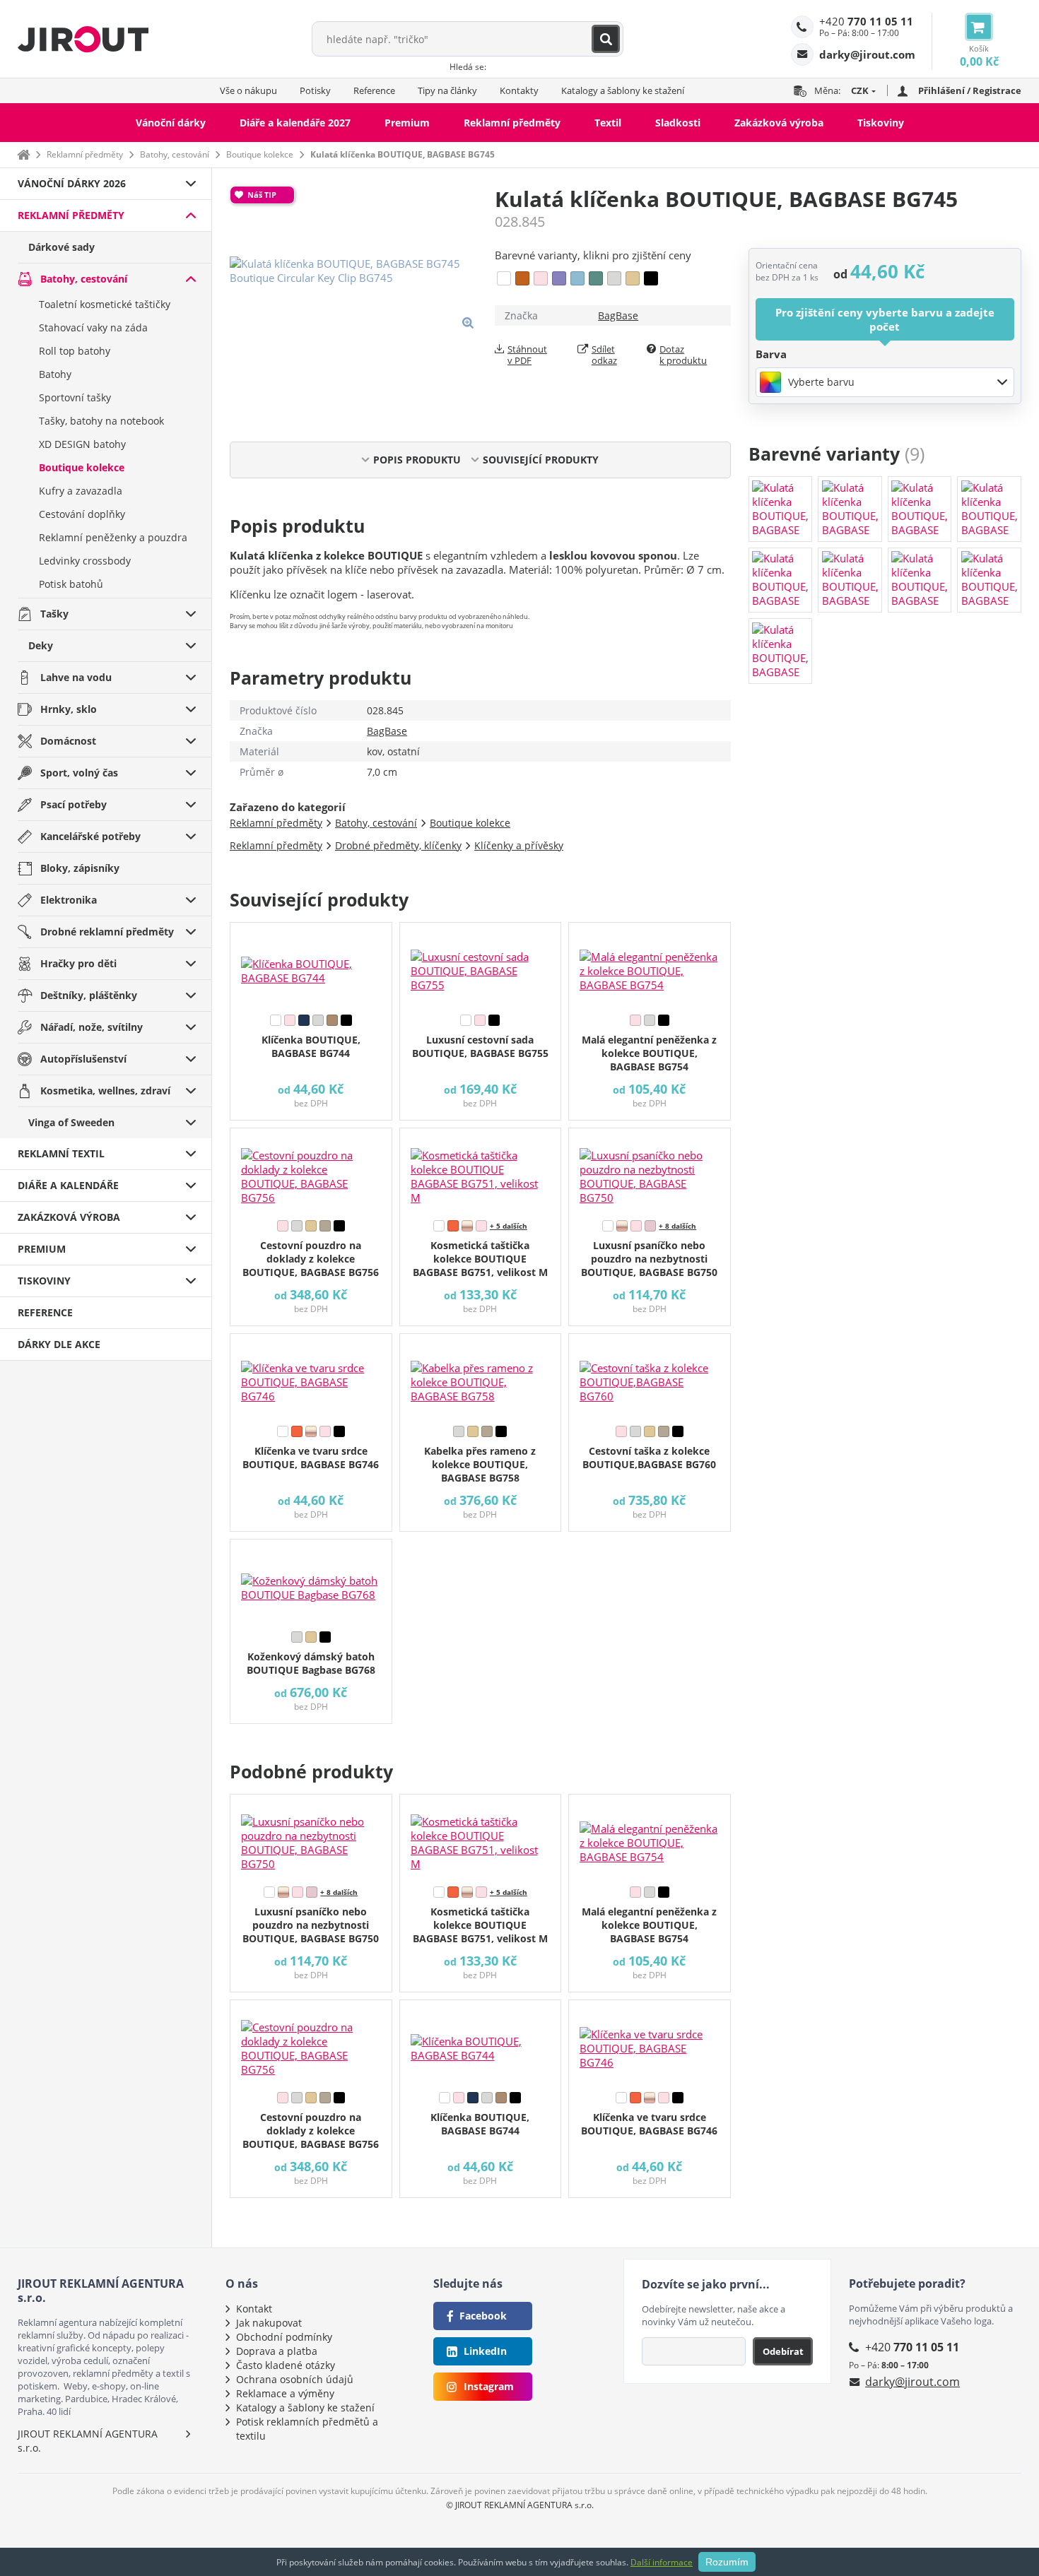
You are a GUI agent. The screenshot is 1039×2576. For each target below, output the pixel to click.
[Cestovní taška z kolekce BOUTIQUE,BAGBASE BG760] (650, 1376)
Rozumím (727, 2562)
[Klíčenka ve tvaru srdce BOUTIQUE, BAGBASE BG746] (311, 1376)
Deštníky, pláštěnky (89, 995)
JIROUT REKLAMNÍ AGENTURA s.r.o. (88, 2441)
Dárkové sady (61, 247)
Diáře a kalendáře (68, 1185)
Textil (608, 123)
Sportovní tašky (75, 397)
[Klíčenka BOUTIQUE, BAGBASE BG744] (311, 965)
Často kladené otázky (286, 2365)
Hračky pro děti (78, 963)
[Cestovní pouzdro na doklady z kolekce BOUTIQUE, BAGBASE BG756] (311, 1171)
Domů (23, 154)
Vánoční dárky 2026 (72, 183)
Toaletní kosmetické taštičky (105, 304)
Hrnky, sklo (69, 709)
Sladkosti (678, 123)
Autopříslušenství (83, 1059)
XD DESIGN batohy (82, 444)
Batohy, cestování (175, 154)
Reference (374, 90)
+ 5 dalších (509, 1226)
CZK (860, 90)
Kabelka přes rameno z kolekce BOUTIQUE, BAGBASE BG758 (480, 1464)
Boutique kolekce (260, 154)
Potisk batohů (71, 584)
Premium (407, 123)
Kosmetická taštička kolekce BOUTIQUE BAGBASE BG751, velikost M (480, 1259)
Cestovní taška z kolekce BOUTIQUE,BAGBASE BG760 (649, 1458)
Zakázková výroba (779, 123)
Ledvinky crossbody (85, 561)
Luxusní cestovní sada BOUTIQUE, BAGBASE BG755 (480, 1046)
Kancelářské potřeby (90, 836)
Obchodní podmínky (284, 2337)
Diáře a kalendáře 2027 (295, 123)
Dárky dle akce (59, 1344)
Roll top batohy (75, 351)
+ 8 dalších (677, 1226)
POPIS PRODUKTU (417, 460)
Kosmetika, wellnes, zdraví (105, 1091)
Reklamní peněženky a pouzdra (113, 537)
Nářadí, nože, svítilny (92, 1027)
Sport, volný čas (79, 773)
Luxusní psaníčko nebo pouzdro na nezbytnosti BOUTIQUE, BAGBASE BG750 (649, 1259)
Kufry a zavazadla (81, 491)
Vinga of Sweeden (71, 1122)
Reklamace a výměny (285, 2393)
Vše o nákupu (248, 90)
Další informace (662, 2562)
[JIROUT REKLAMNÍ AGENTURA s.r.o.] (83, 39)
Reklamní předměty (512, 123)
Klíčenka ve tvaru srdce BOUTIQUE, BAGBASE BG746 (311, 1458)
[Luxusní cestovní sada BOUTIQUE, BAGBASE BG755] (481, 965)
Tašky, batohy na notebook (101, 421)
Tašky (54, 614)
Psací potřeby (74, 804)
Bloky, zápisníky (80, 868)
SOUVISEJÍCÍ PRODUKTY (541, 460)
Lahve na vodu (76, 677)
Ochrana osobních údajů (295, 2379)
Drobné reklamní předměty (107, 932)
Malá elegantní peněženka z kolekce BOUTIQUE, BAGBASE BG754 (649, 1053)
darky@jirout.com (912, 2382)
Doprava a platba (277, 2351)
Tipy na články (447, 90)
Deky (41, 645)
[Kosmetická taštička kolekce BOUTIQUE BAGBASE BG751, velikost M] (481, 1171)
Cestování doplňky (82, 514)
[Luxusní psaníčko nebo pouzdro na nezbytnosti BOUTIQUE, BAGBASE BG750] (650, 1171)
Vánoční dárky (171, 123)
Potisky (315, 90)
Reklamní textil (61, 1153)
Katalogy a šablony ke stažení (623, 90)
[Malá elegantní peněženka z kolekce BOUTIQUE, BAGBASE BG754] (650, 965)
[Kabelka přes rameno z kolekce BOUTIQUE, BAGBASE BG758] (481, 1376)
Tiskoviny (881, 123)
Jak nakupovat (269, 2323)
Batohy (55, 374)
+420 (866, 21)
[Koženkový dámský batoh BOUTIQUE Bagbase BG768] (311, 1582)
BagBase (618, 315)
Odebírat (783, 2351)
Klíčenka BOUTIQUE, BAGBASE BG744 (311, 1046)
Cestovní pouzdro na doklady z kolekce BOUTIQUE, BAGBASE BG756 (311, 1259)
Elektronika (69, 900)
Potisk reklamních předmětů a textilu (307, 2429)
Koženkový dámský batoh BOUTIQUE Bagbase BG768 (311, 1663)
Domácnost (68, 741)
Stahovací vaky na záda (93, 327)
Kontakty (519, 90)
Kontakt (254, 2309)
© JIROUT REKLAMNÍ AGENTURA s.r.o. (520, 2505)
